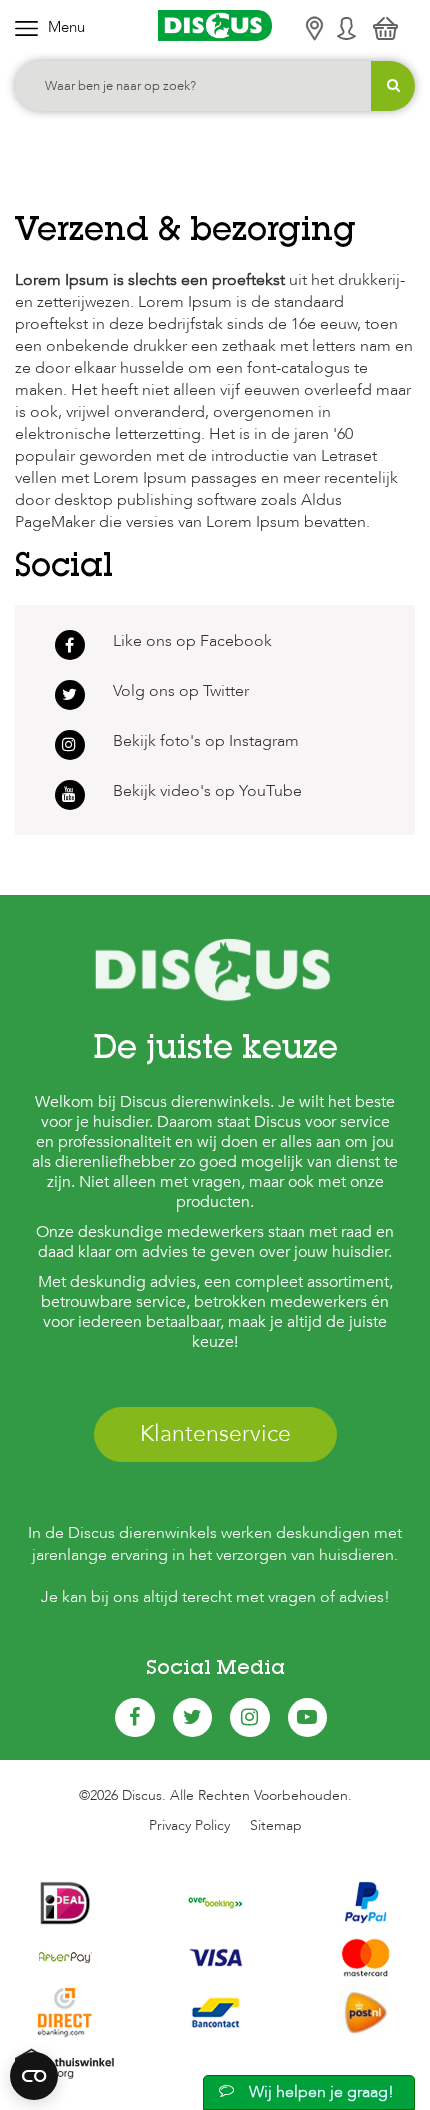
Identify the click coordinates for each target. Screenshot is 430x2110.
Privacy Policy (189, 1825)
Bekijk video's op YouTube (207, 791)
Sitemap (276, 1825)
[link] (69, 795)
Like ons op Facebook (192, 641)
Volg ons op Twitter (181, 691)
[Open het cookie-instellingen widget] (34, 2076)
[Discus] (214, 25)
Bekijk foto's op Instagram (206, 741)
